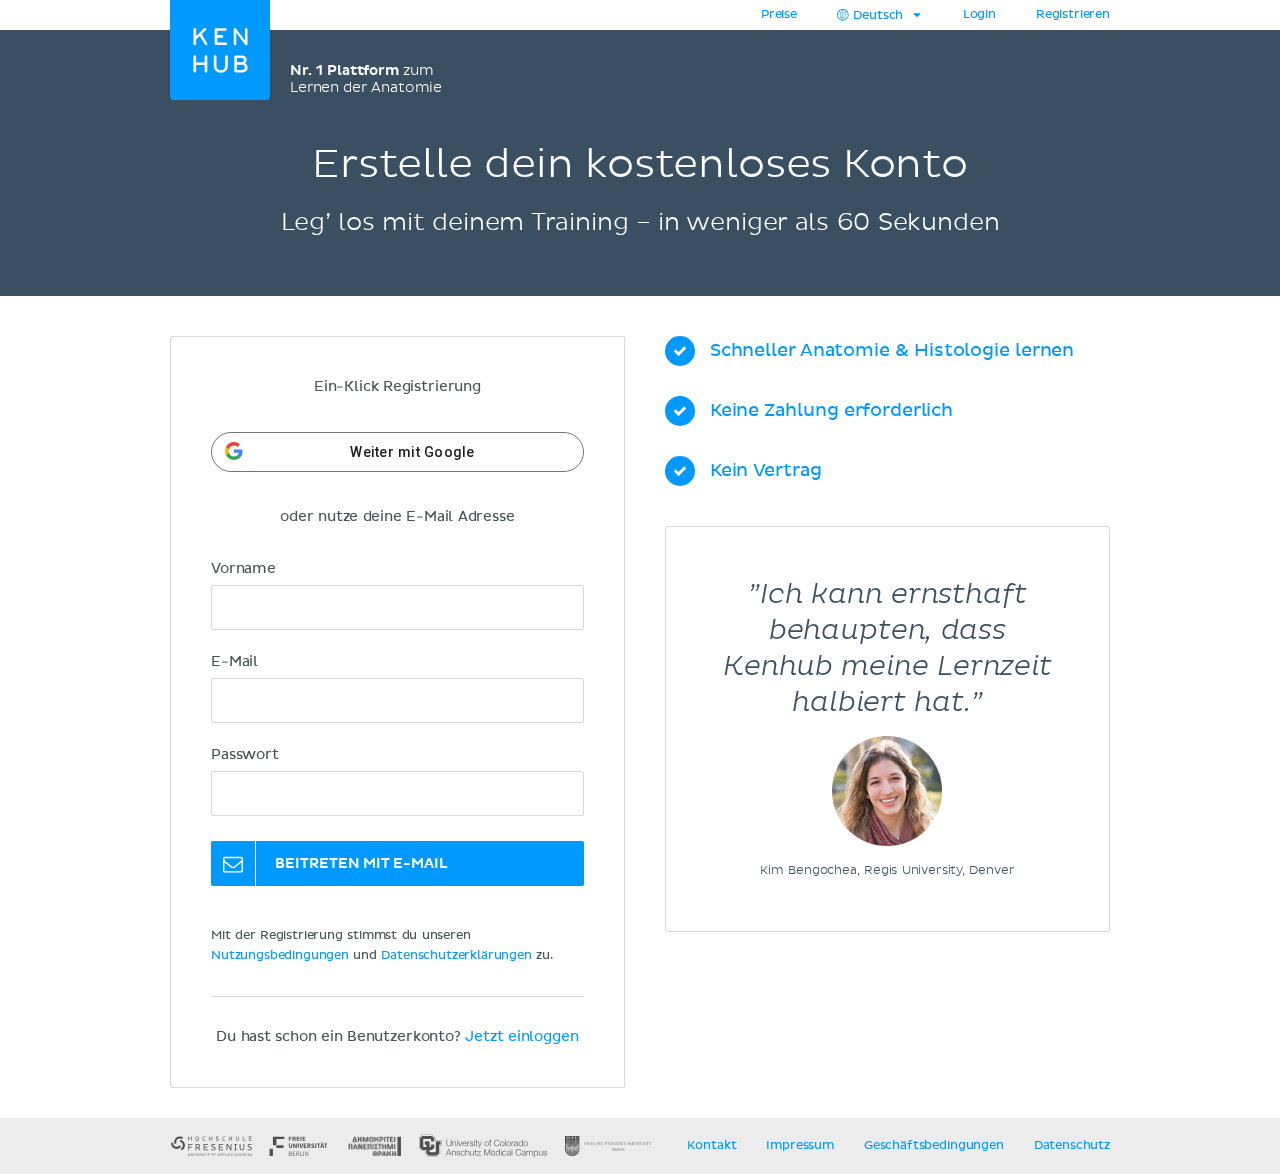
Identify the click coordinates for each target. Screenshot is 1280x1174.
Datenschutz (1072, 1146)
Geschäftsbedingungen (934, 1146)
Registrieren (1073, 15)
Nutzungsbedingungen (280, 956)
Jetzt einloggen (521, 1037)
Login (979, 15)
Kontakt (711, 1146)
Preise (779, 15)
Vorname (243, 569)
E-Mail (234, 662)
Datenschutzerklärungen (456, 956)
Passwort (245, 755)
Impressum (800, 1146)
